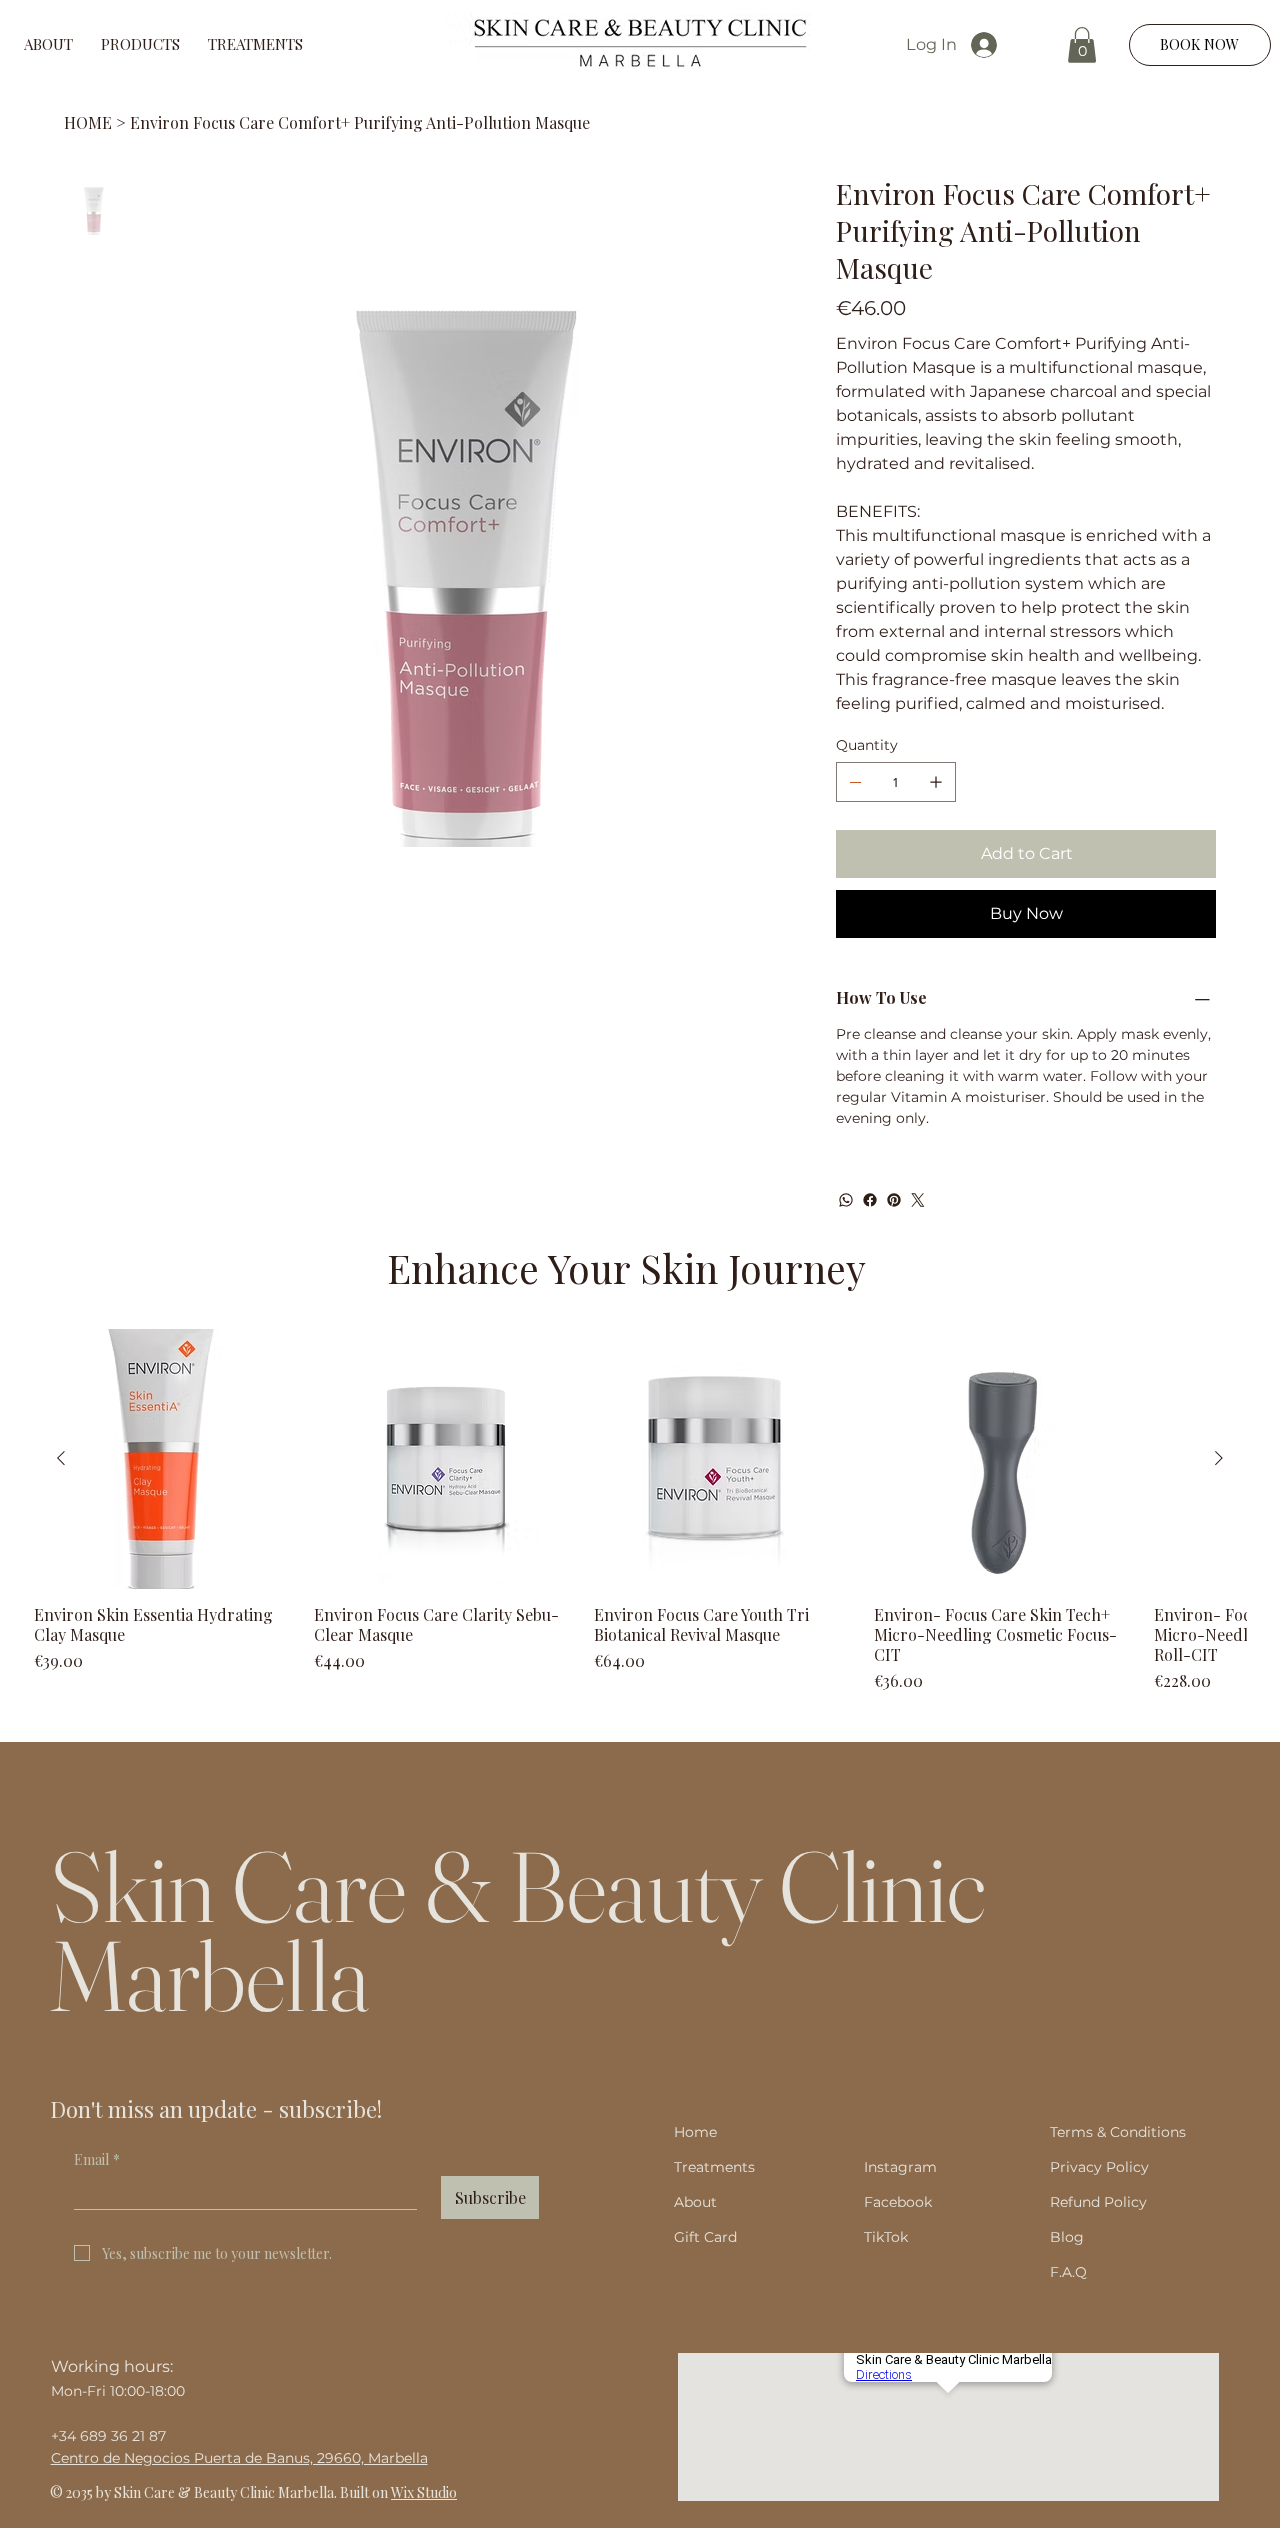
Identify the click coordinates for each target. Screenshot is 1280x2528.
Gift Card (705, 2237)
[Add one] (936, 782)
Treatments (720, 2167)
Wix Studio (424, 2492)
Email (97, 2159)
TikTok (886, 2237)
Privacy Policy (1099, 2167)
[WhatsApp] (846, 1200)
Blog (1067, 2237)
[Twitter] (918, 1200)
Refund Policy (1098, 2202)
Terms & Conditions (1118, 2132)
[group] (640, 1511)
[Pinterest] (894, 1200)
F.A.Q (1068, 2272)
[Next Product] (1219, 1458)
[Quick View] (164, 1459)
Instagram (900, 2167)
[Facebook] (870, 1200)
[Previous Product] (61, 1458)
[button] (1082, 45)
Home (695, 2132)
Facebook (898, 2202)
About (695, 2202)
